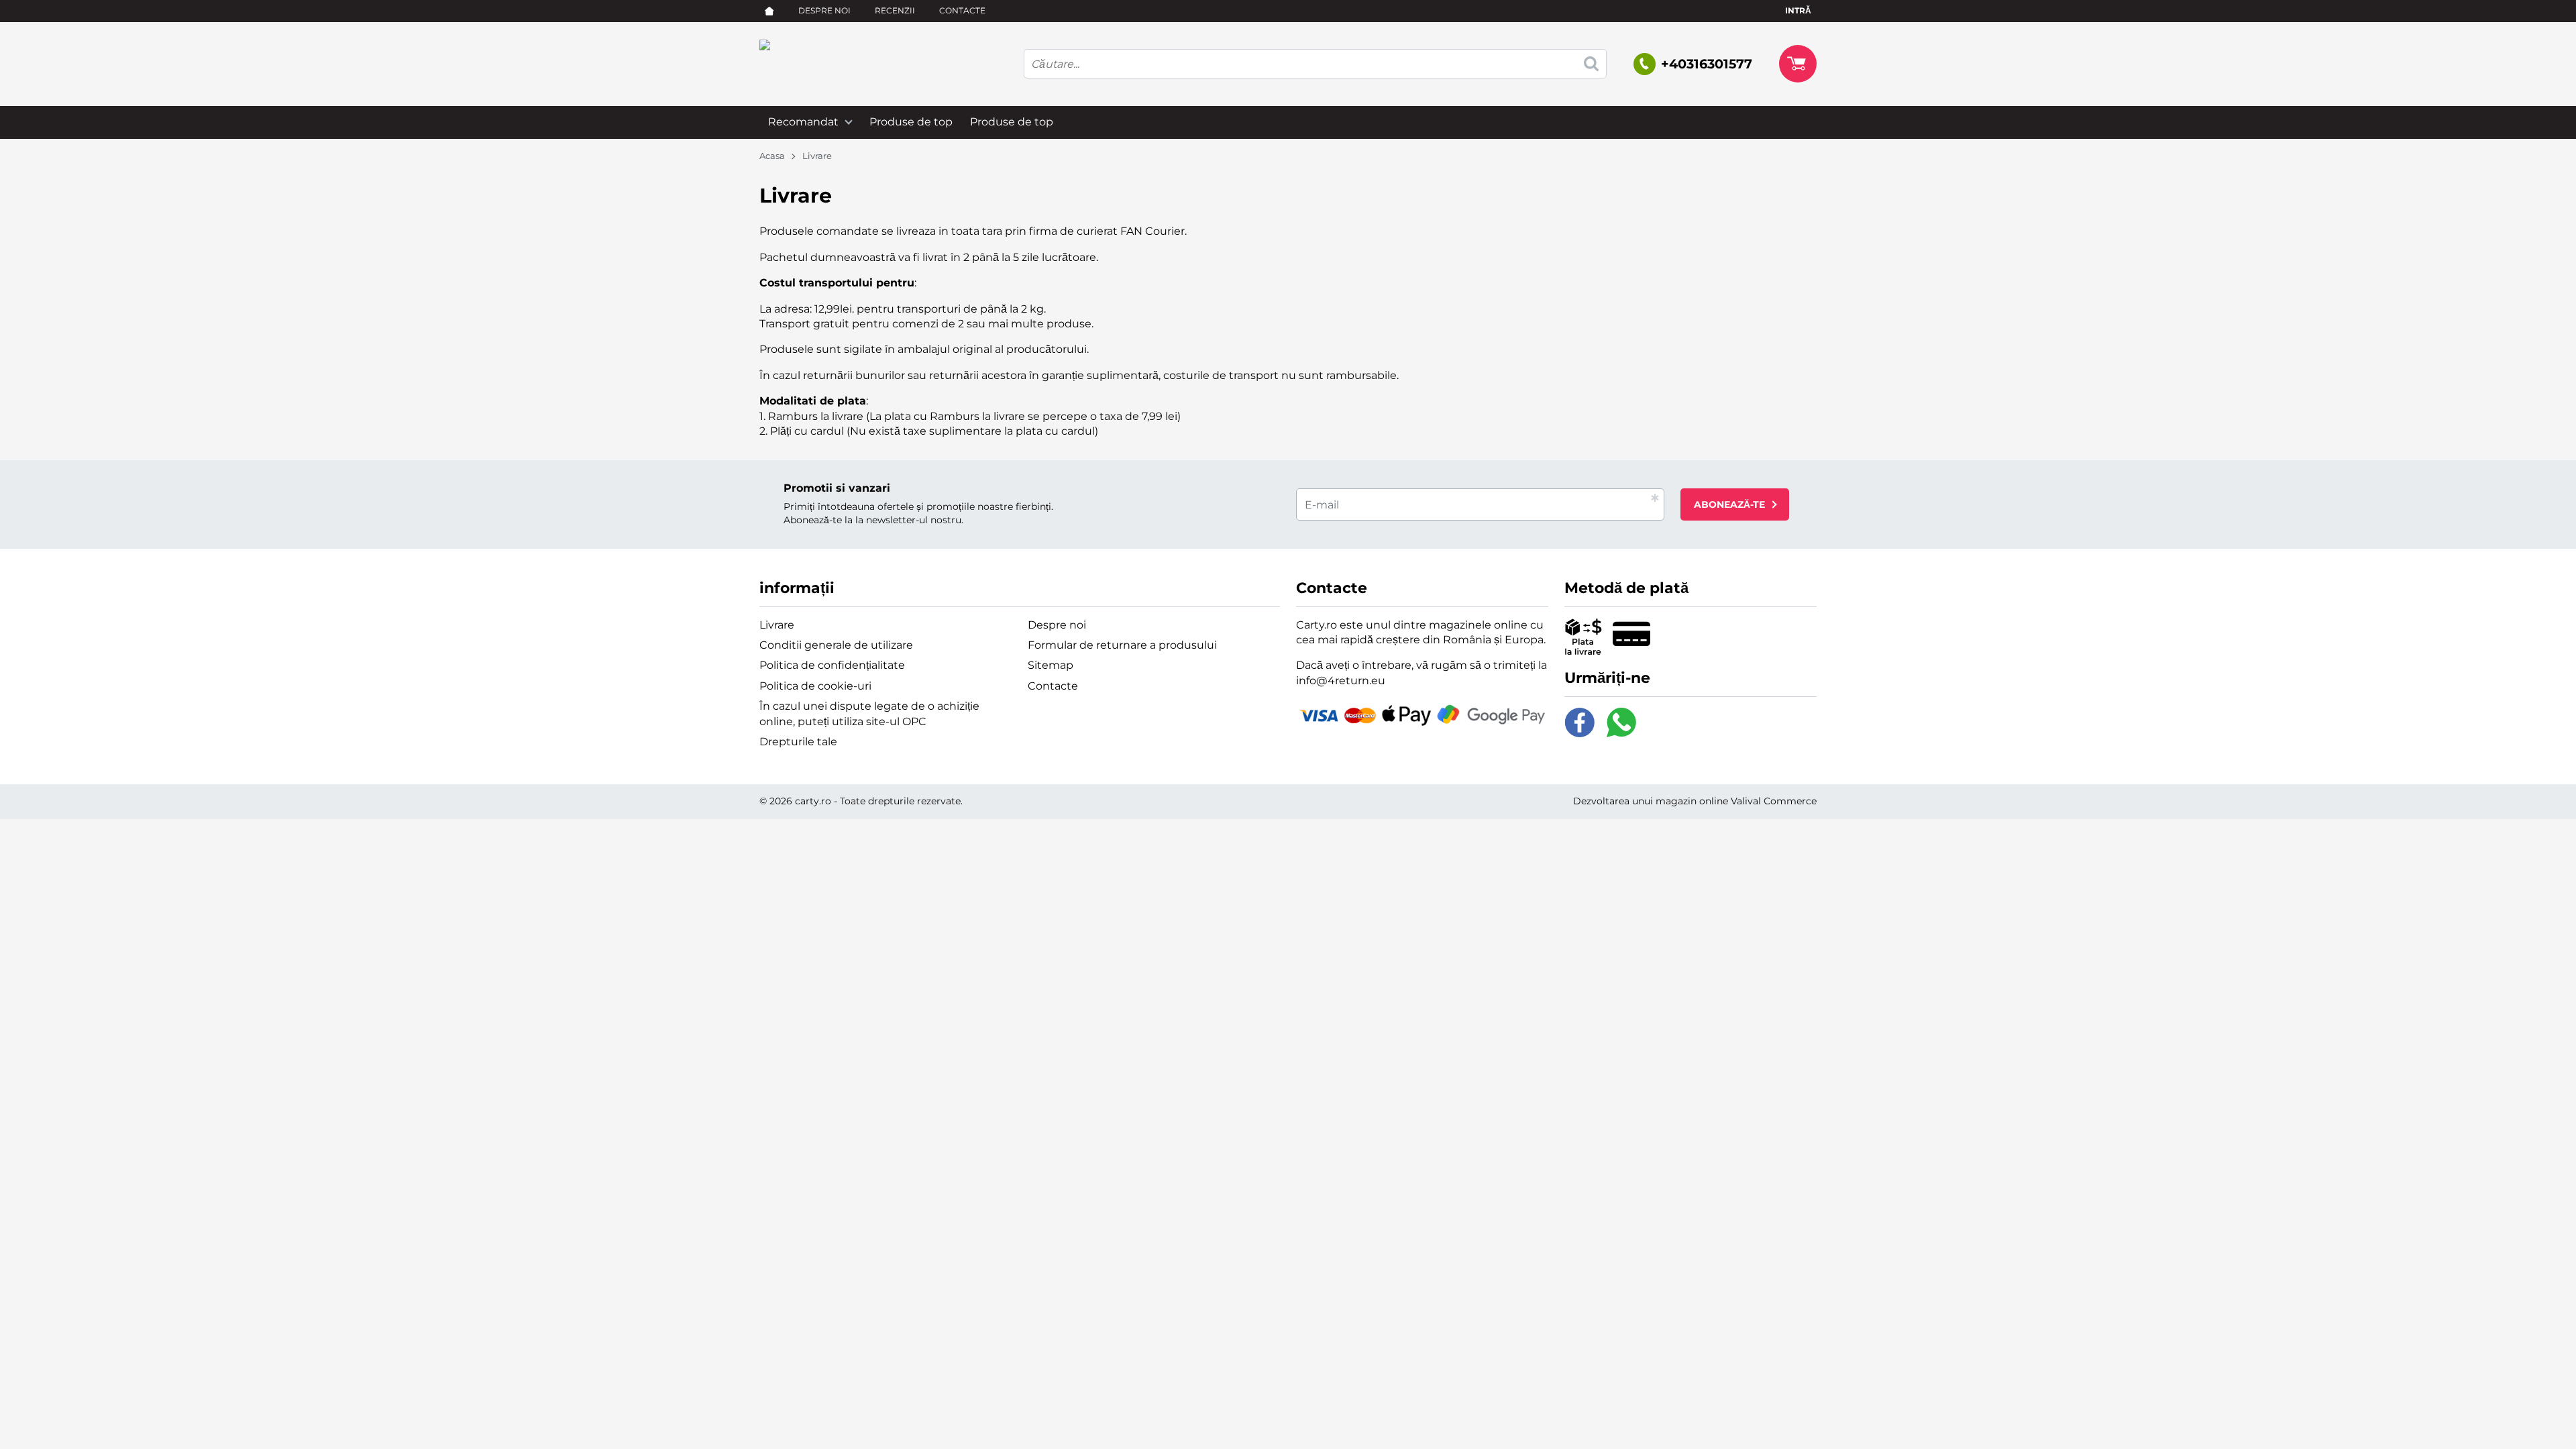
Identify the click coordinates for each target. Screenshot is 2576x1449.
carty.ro (813, 801)
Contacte (962, 10)
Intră (1798, 10)
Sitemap (1051, 665)
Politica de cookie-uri (815, 686)
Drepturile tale (798, 742)
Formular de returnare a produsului (1122, 645)
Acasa (772, 156)
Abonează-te (1729, 504)
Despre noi (824, 10)
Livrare (777, 625)
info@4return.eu (1341, 681)
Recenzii (895, 10)
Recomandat (803, 122)
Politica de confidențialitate (832, 665)
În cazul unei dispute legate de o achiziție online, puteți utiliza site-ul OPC (869, 713)
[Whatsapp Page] (1621, 722)
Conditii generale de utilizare (836, 645)
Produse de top (911, 122)
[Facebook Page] (1580, 722)
